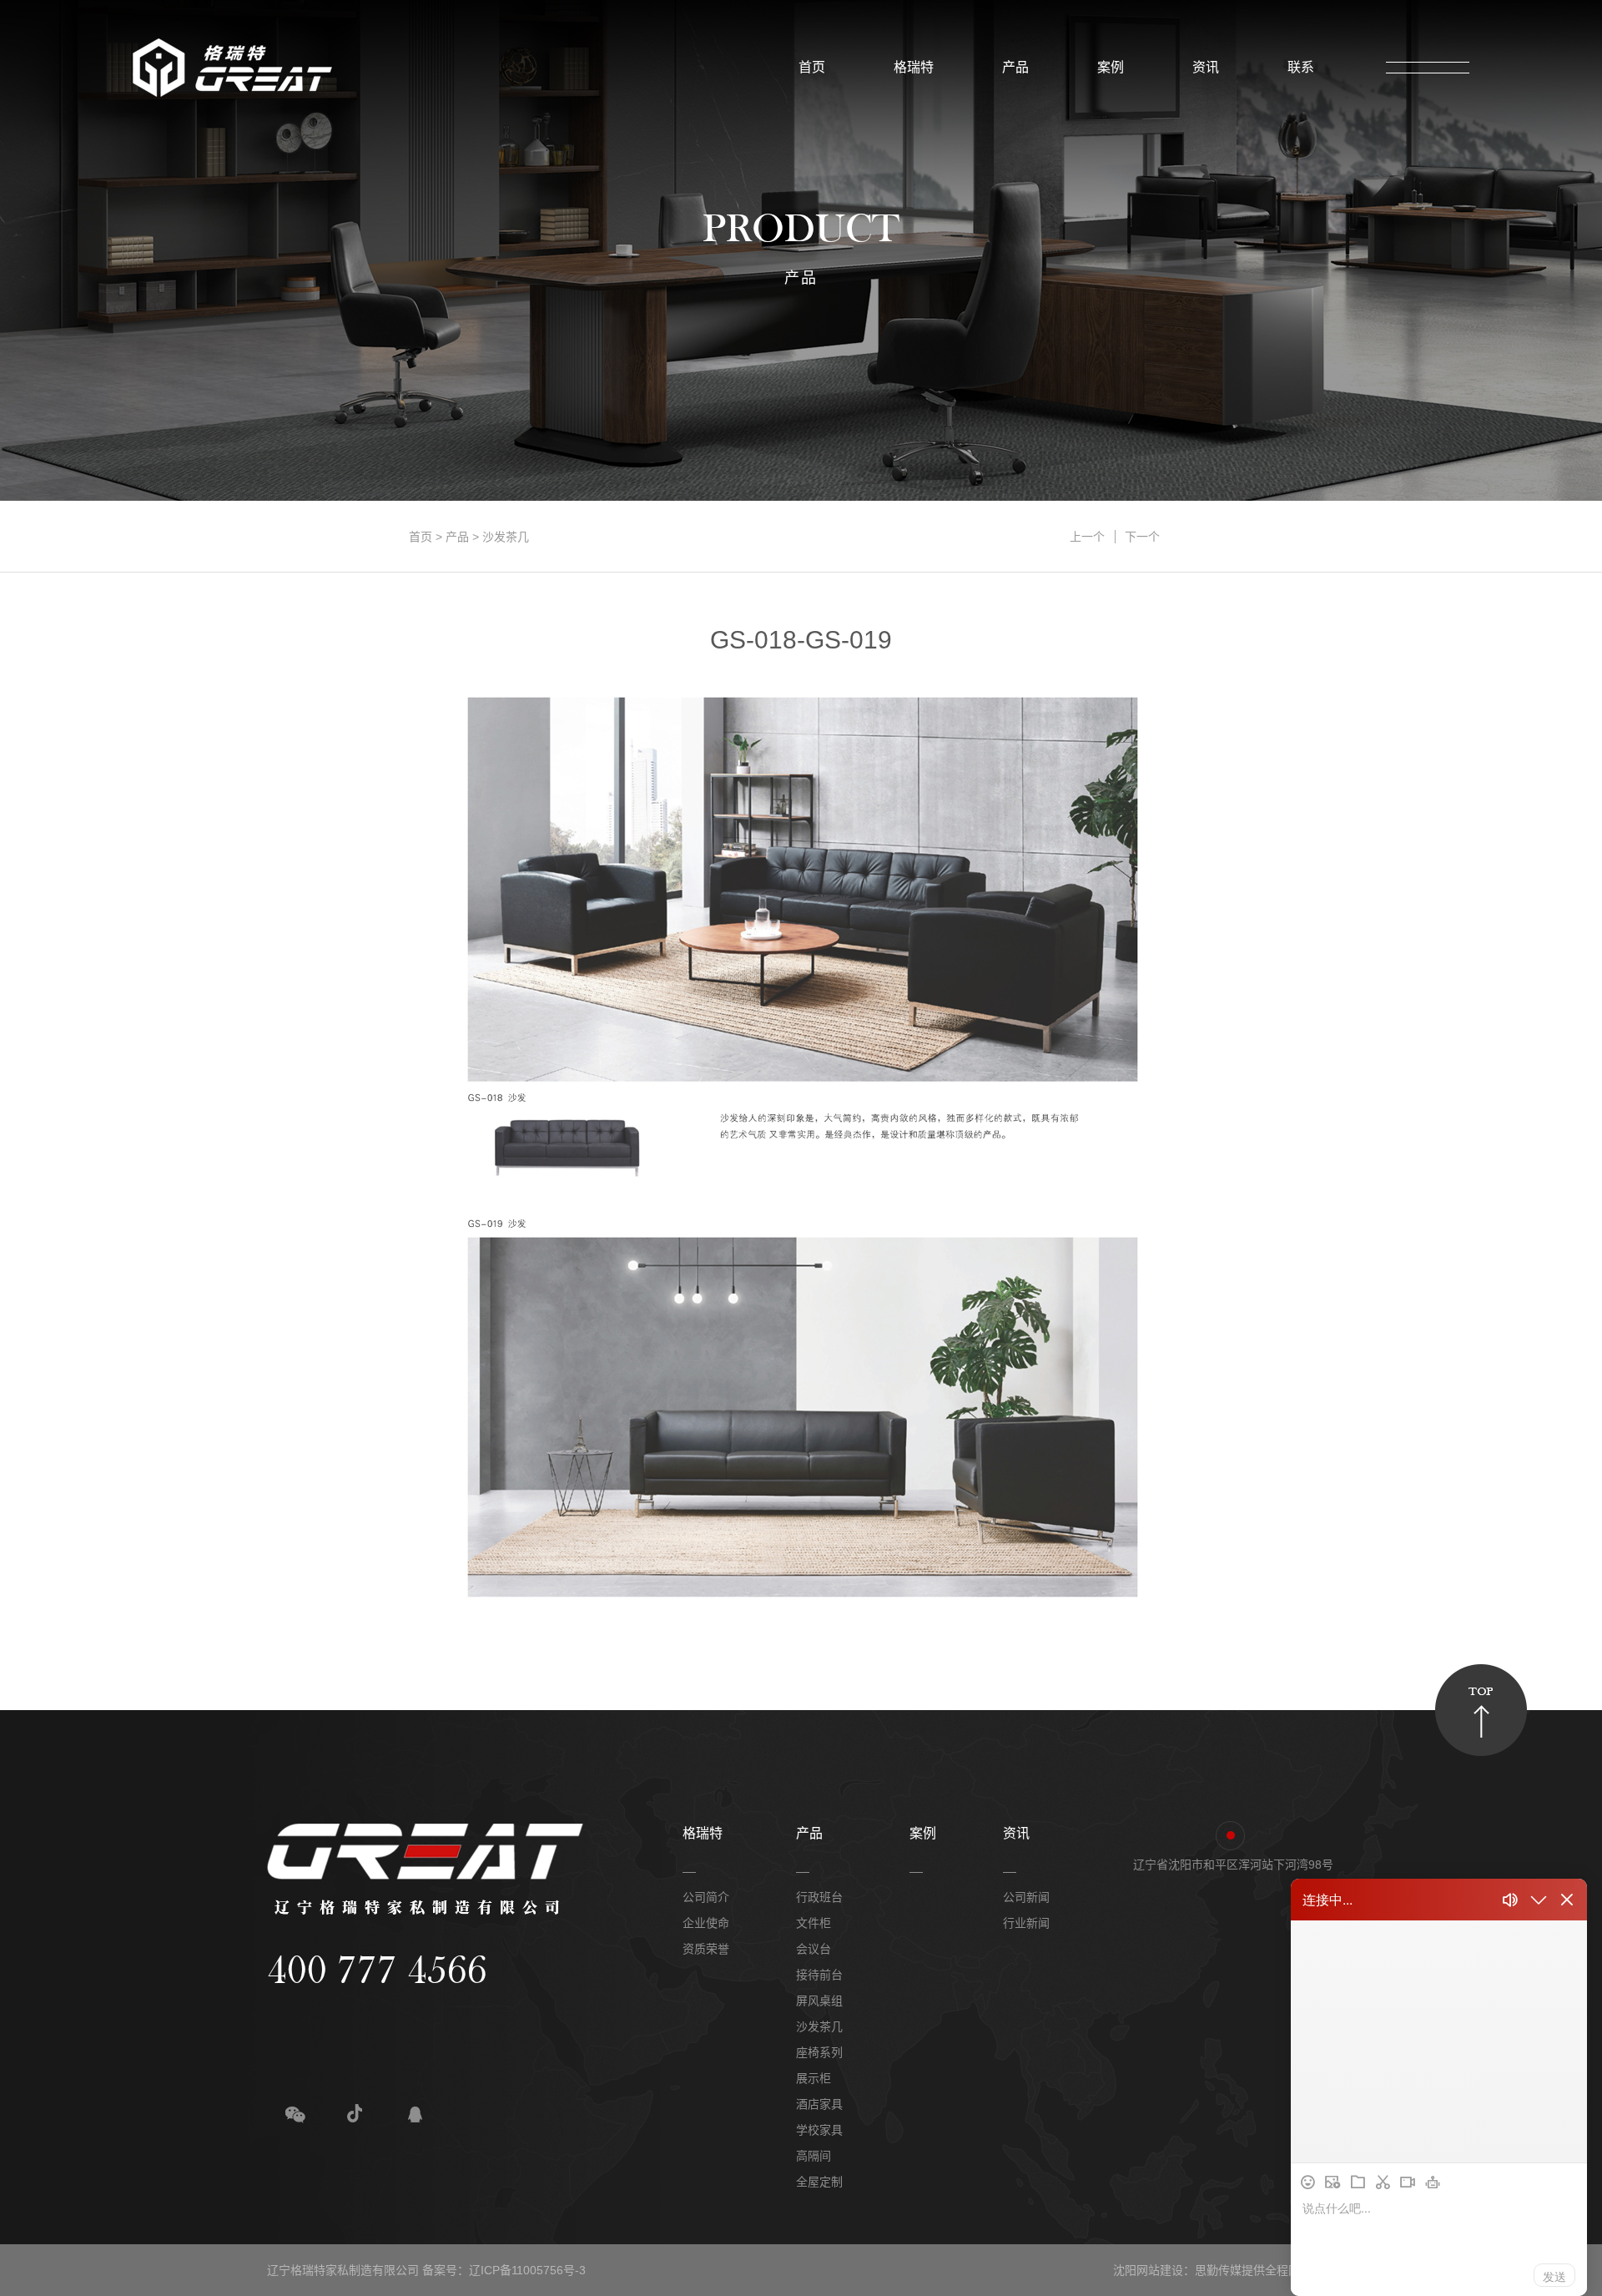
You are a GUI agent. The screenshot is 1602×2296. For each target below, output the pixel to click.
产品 (1010, 67)
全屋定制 (819, 2182)
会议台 (814, 1949)
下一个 (1142, 537)
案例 (1106, 67)
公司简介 (706, 1897)
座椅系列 (819, 2052)
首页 (807, 67)
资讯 (1201, 67)
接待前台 (819, 1975)
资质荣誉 (706, 1949)
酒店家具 (819, 2104)
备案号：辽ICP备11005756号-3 (504, 2270)
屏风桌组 (819, 2001)
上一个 (1087, 537)
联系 (1296, 67)
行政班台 (819, 1897)
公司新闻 (1026, 1897)
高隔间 (814, 2156)
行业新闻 (1026, 1923)
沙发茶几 (506, 537)
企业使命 (706, 1923)
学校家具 (819, 2130)
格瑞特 (909, 67)
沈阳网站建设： (1154, 2270)
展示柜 (814, 2078)
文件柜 (814, 1923)
